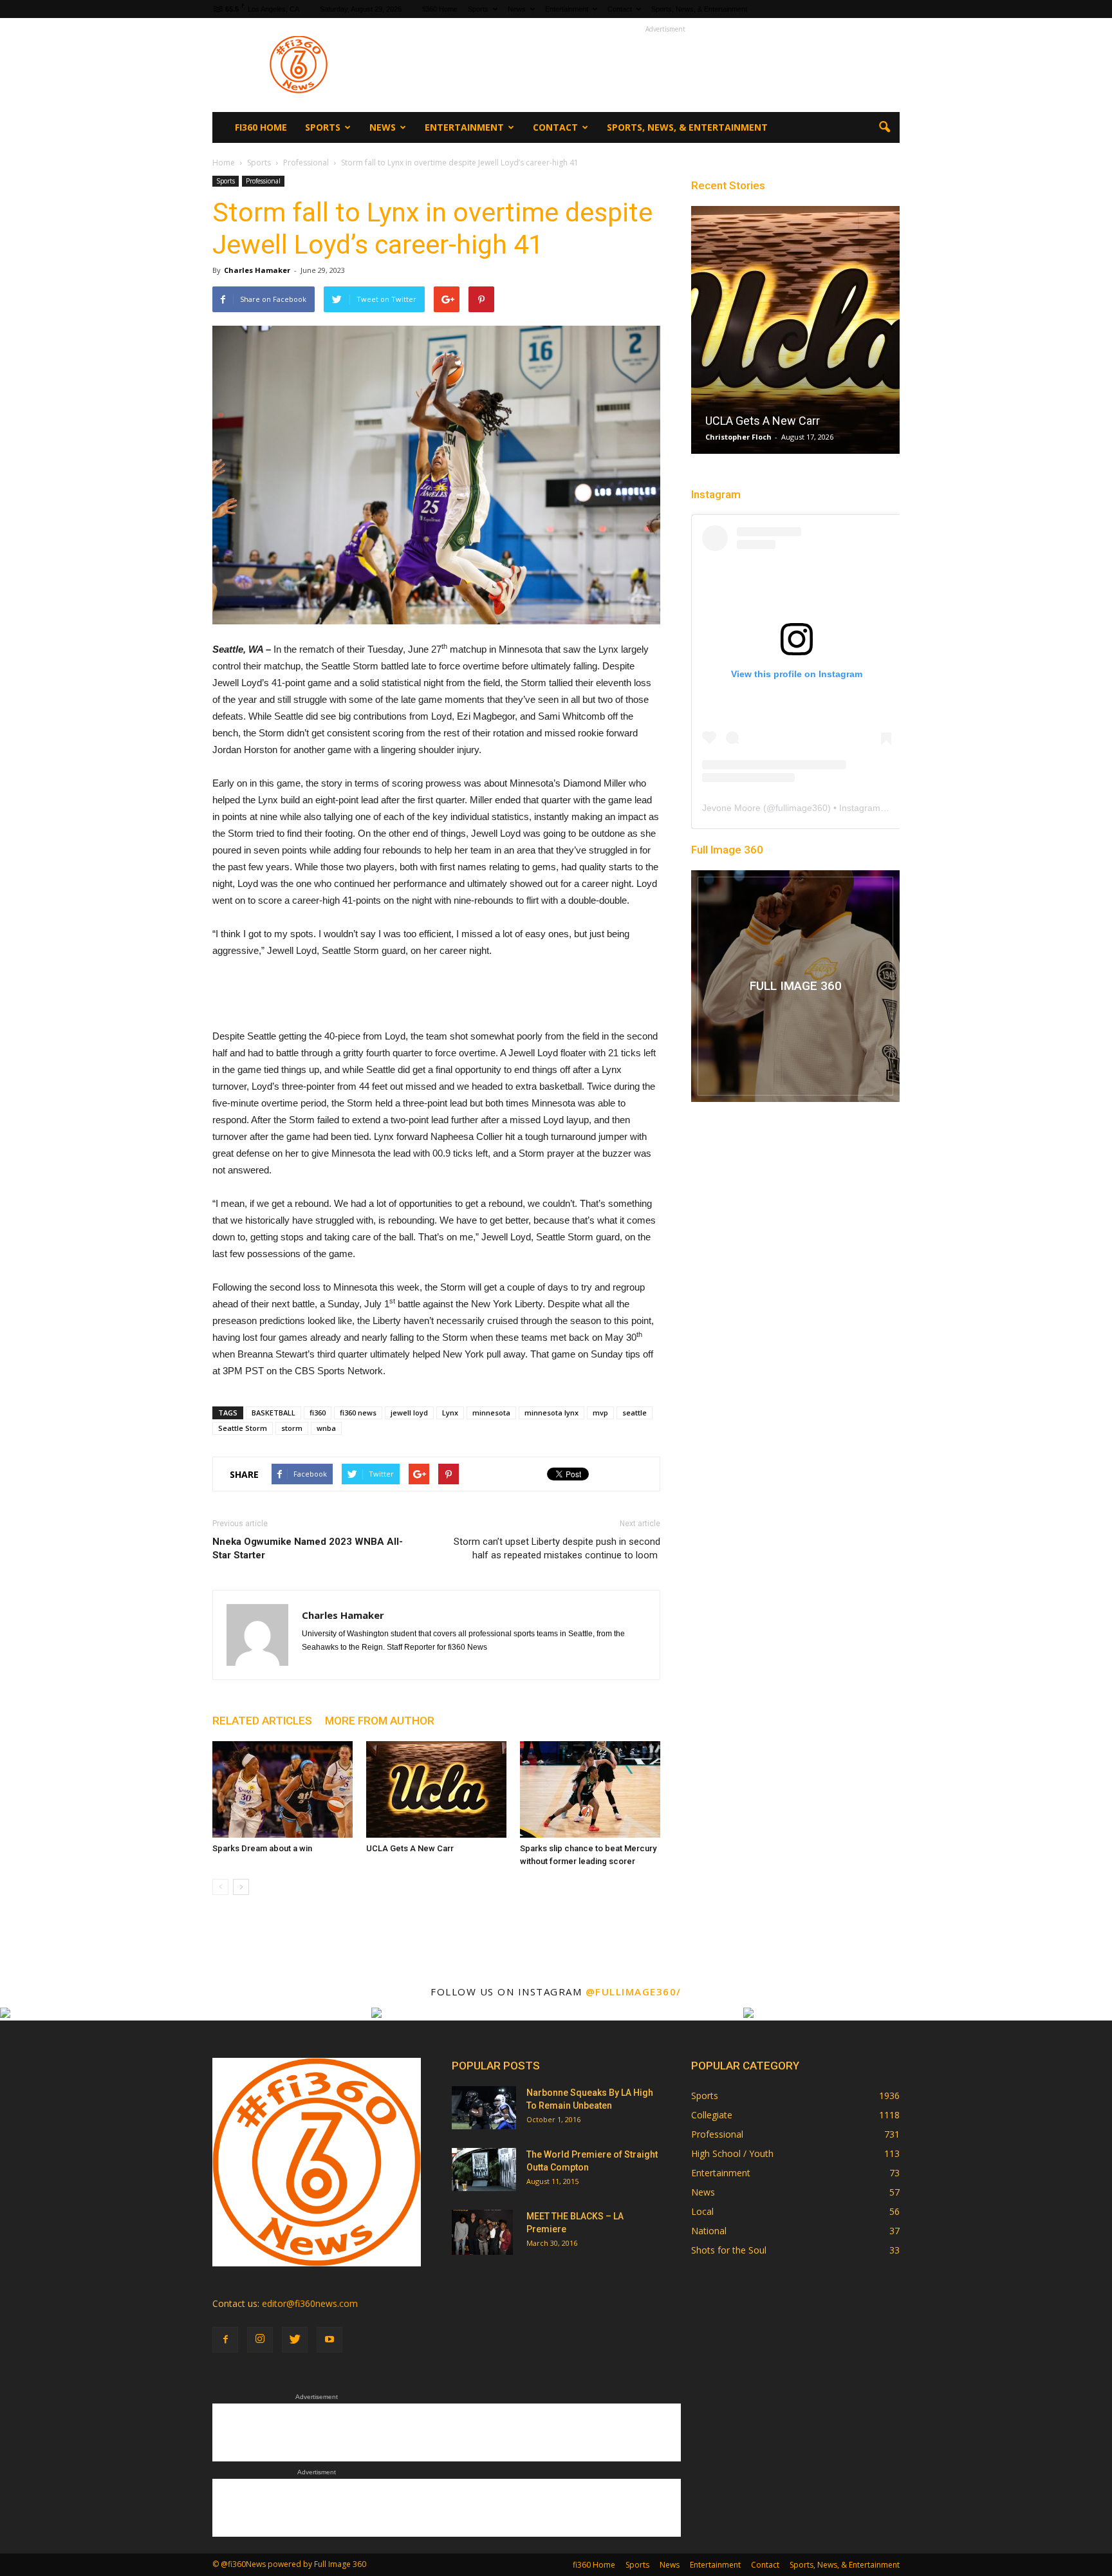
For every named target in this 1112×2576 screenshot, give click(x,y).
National (709, 2231)
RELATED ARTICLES (262, 1721)
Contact (620, 9)
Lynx (450, 1413)
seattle (635, 1413)
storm (292, 1428)
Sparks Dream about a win (262, 1848)
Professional (263, 181)
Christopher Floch (738, 437)
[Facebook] (225, 2340)
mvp (600, 1413)
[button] (884, 127)
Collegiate (712, 2115)
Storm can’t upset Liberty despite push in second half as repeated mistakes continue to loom (557, 1548)
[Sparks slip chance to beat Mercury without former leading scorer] (590, 1789)
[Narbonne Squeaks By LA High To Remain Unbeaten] (484, 2108)
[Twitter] (295, 2340)
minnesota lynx (551, 1413)
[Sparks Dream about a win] (283, 1789)
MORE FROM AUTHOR (380, 1721)
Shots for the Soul (729, 2250)
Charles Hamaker (257, 270)
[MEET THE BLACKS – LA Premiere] (482, 2232)
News (517, 9)
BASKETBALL (273, 1413)
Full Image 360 (727, 850)
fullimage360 (802, 808)
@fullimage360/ (634, 1992)
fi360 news (358, 1413)
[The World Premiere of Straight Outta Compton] (484, 2170)
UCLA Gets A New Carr (410, 1848)
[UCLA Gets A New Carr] (436, 1789)
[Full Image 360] (795, 986)
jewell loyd (409, 1413)
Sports (478, 9)
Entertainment (567, 9)
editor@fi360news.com (310, 2303)
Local (702, 2211)
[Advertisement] (665, 65)
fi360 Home (440, 9)
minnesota (491, 1413)
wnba (326, 1428)
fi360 (318, 1413)
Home (224, 163)
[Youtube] (329, 2340)
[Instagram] (260, 2340)
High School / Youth (732, 2153)
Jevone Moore (731, 808)
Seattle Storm (243, 1428)
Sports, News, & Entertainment (699, 9)
